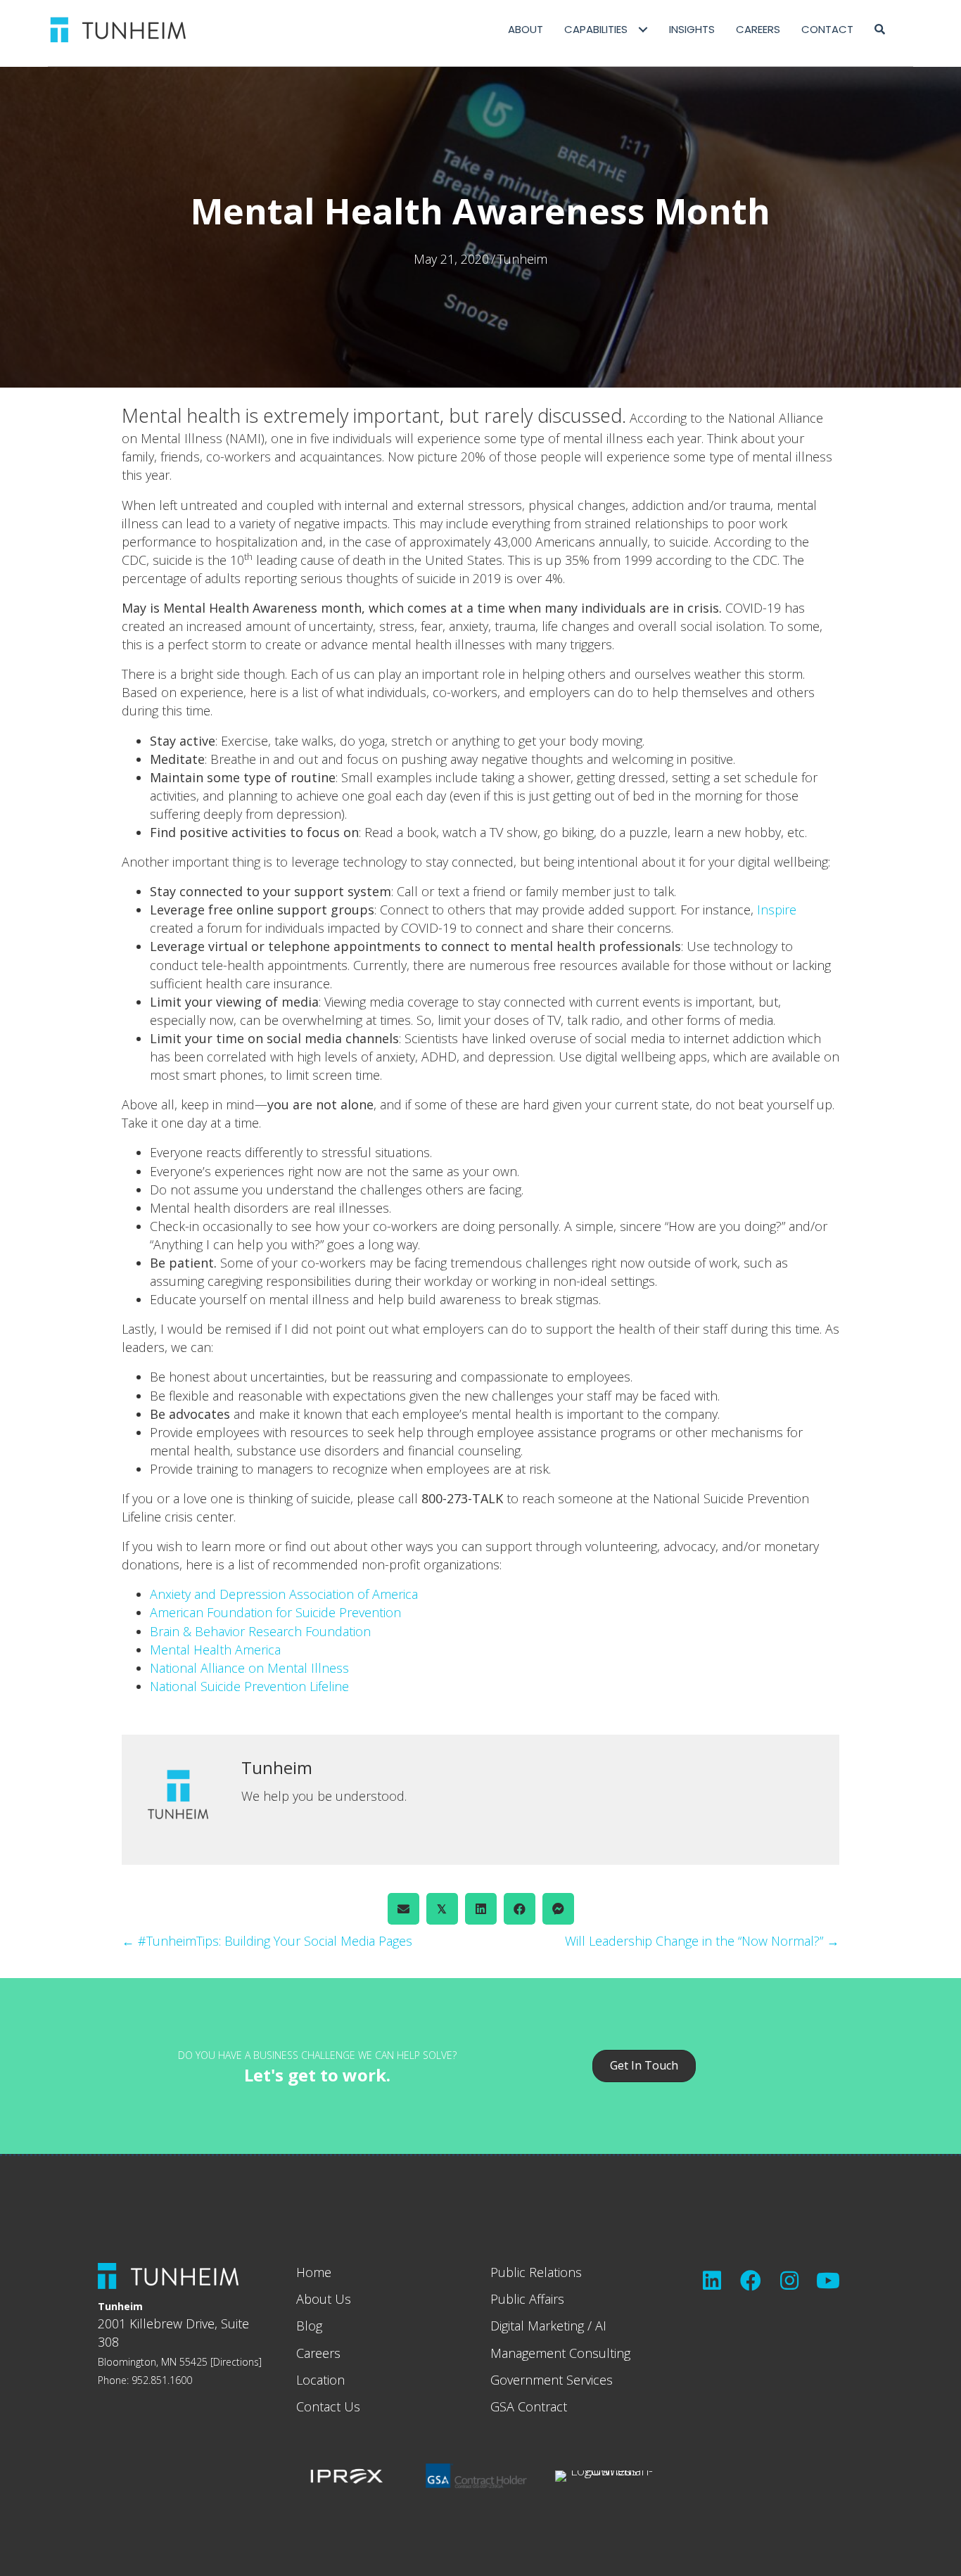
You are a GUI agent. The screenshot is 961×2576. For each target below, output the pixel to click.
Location (320, 2380)
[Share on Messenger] (558, 1909)
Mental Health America (215, 1650)
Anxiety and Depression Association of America (284, 1594)
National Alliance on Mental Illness (249, 1668)
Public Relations (536, 2272)
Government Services (552, 2380)
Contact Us (328, 2406)
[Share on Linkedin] (481, 1909)
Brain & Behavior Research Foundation (260, 1631)
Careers (318, 2353)
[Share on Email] (403, 1909)
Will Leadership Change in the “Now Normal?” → (702, 1941)
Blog (309, 2326)
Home (314, 2272)
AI (601, 2326)
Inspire (777, 910)
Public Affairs (527, 2299)
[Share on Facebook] (520, 1909)
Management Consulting (560, 2353)
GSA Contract (529, 2406)
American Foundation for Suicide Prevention (275, 1612)
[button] (880, 30)
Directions (236, 2362)
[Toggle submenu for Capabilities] (643, 30)
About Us (324, 2299)
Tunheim (522, 259)
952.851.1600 (162, 2380)
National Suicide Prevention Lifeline (249, 1686)
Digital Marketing (537, 2326)
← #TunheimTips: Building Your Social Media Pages (267, 1941)
